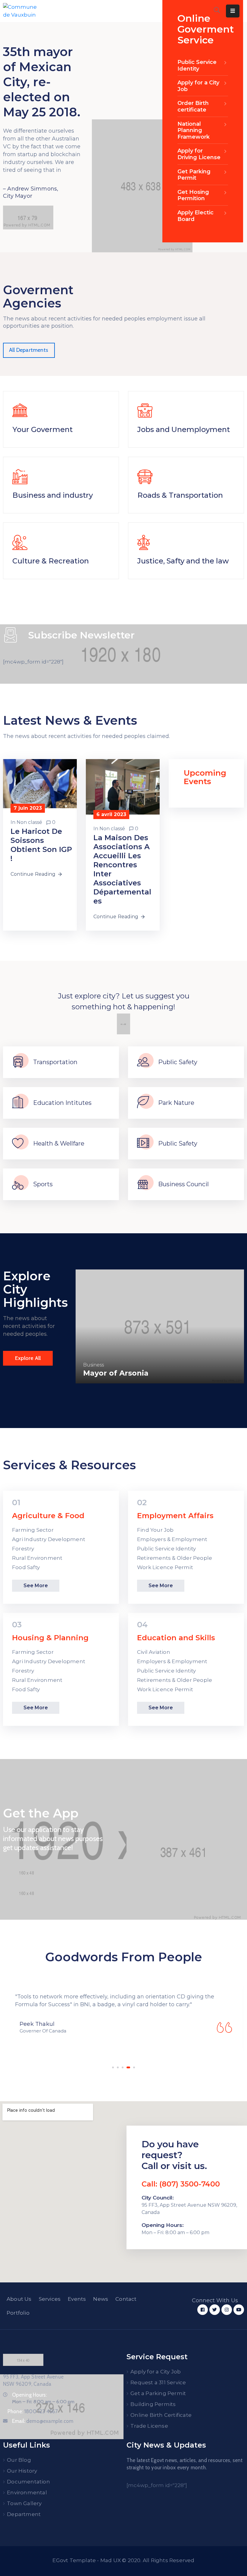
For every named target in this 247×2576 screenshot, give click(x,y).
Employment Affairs (175, 1516)
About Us (19, 2299)
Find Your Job (155, 1530)
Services (50, 2299)
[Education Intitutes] (18, 1103)
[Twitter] (215, 2310)
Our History (22, 2471)
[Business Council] (143, 1184)
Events (77, 2299)
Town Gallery (24, 2503)
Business (94, 1365)
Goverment (121, 1365)
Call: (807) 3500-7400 (181, 2184)
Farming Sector (33, 1530)
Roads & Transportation (180, 495)
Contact (126, 2299)
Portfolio (18, 2313)
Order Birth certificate (193, 106)
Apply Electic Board (195, 216)
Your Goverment (42, 429)
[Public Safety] (143, 1062)
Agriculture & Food (48, 1516)
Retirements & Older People (175, 1558)
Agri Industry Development (49, 1539)
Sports (43, 1184)
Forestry (23, 1549)
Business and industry (53, 495)
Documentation (28, 2482)
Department (24, 2514)
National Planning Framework (194, 130)
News (101, 2299)
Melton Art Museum (122, 1373)
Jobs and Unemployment (184, 429)
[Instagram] (227, 2310)
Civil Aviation (154, 1652)
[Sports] (18, 1184)
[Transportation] (18, 1062)
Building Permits (153, 2404)
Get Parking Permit (194, 175)
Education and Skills (176, 1638)
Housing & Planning (50, 1638)
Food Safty (26, 1567)
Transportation (55, 1062)
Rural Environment (37, 1558)
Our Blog (19, 2460)
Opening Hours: (29, 2395)
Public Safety (178, 1062)
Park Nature (176, 1103)
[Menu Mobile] (233, 11)
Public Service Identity (197, 65)
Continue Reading (33, 874)
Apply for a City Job (198, 86)
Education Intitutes (62, 1103)
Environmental (27, 2492)
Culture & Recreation (51, 561)
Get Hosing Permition (193, 195)
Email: (43, 2421)
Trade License (149, 2426)
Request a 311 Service (158, 2382)
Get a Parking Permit (158, 2393)
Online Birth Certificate (161, 2415)
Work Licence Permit (165, 1567)
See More (36, 1586)
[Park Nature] (143, 1103)
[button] (113, 2067)
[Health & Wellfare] (18, 1144)
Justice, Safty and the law (183, 561)
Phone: (33, 2411)
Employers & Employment (172, 1539)
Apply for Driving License (199, 154)
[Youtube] (239, 2310)
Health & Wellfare (59, 1143)
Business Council (183, 1184)
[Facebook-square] (203, 2310)
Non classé (29, 822)
